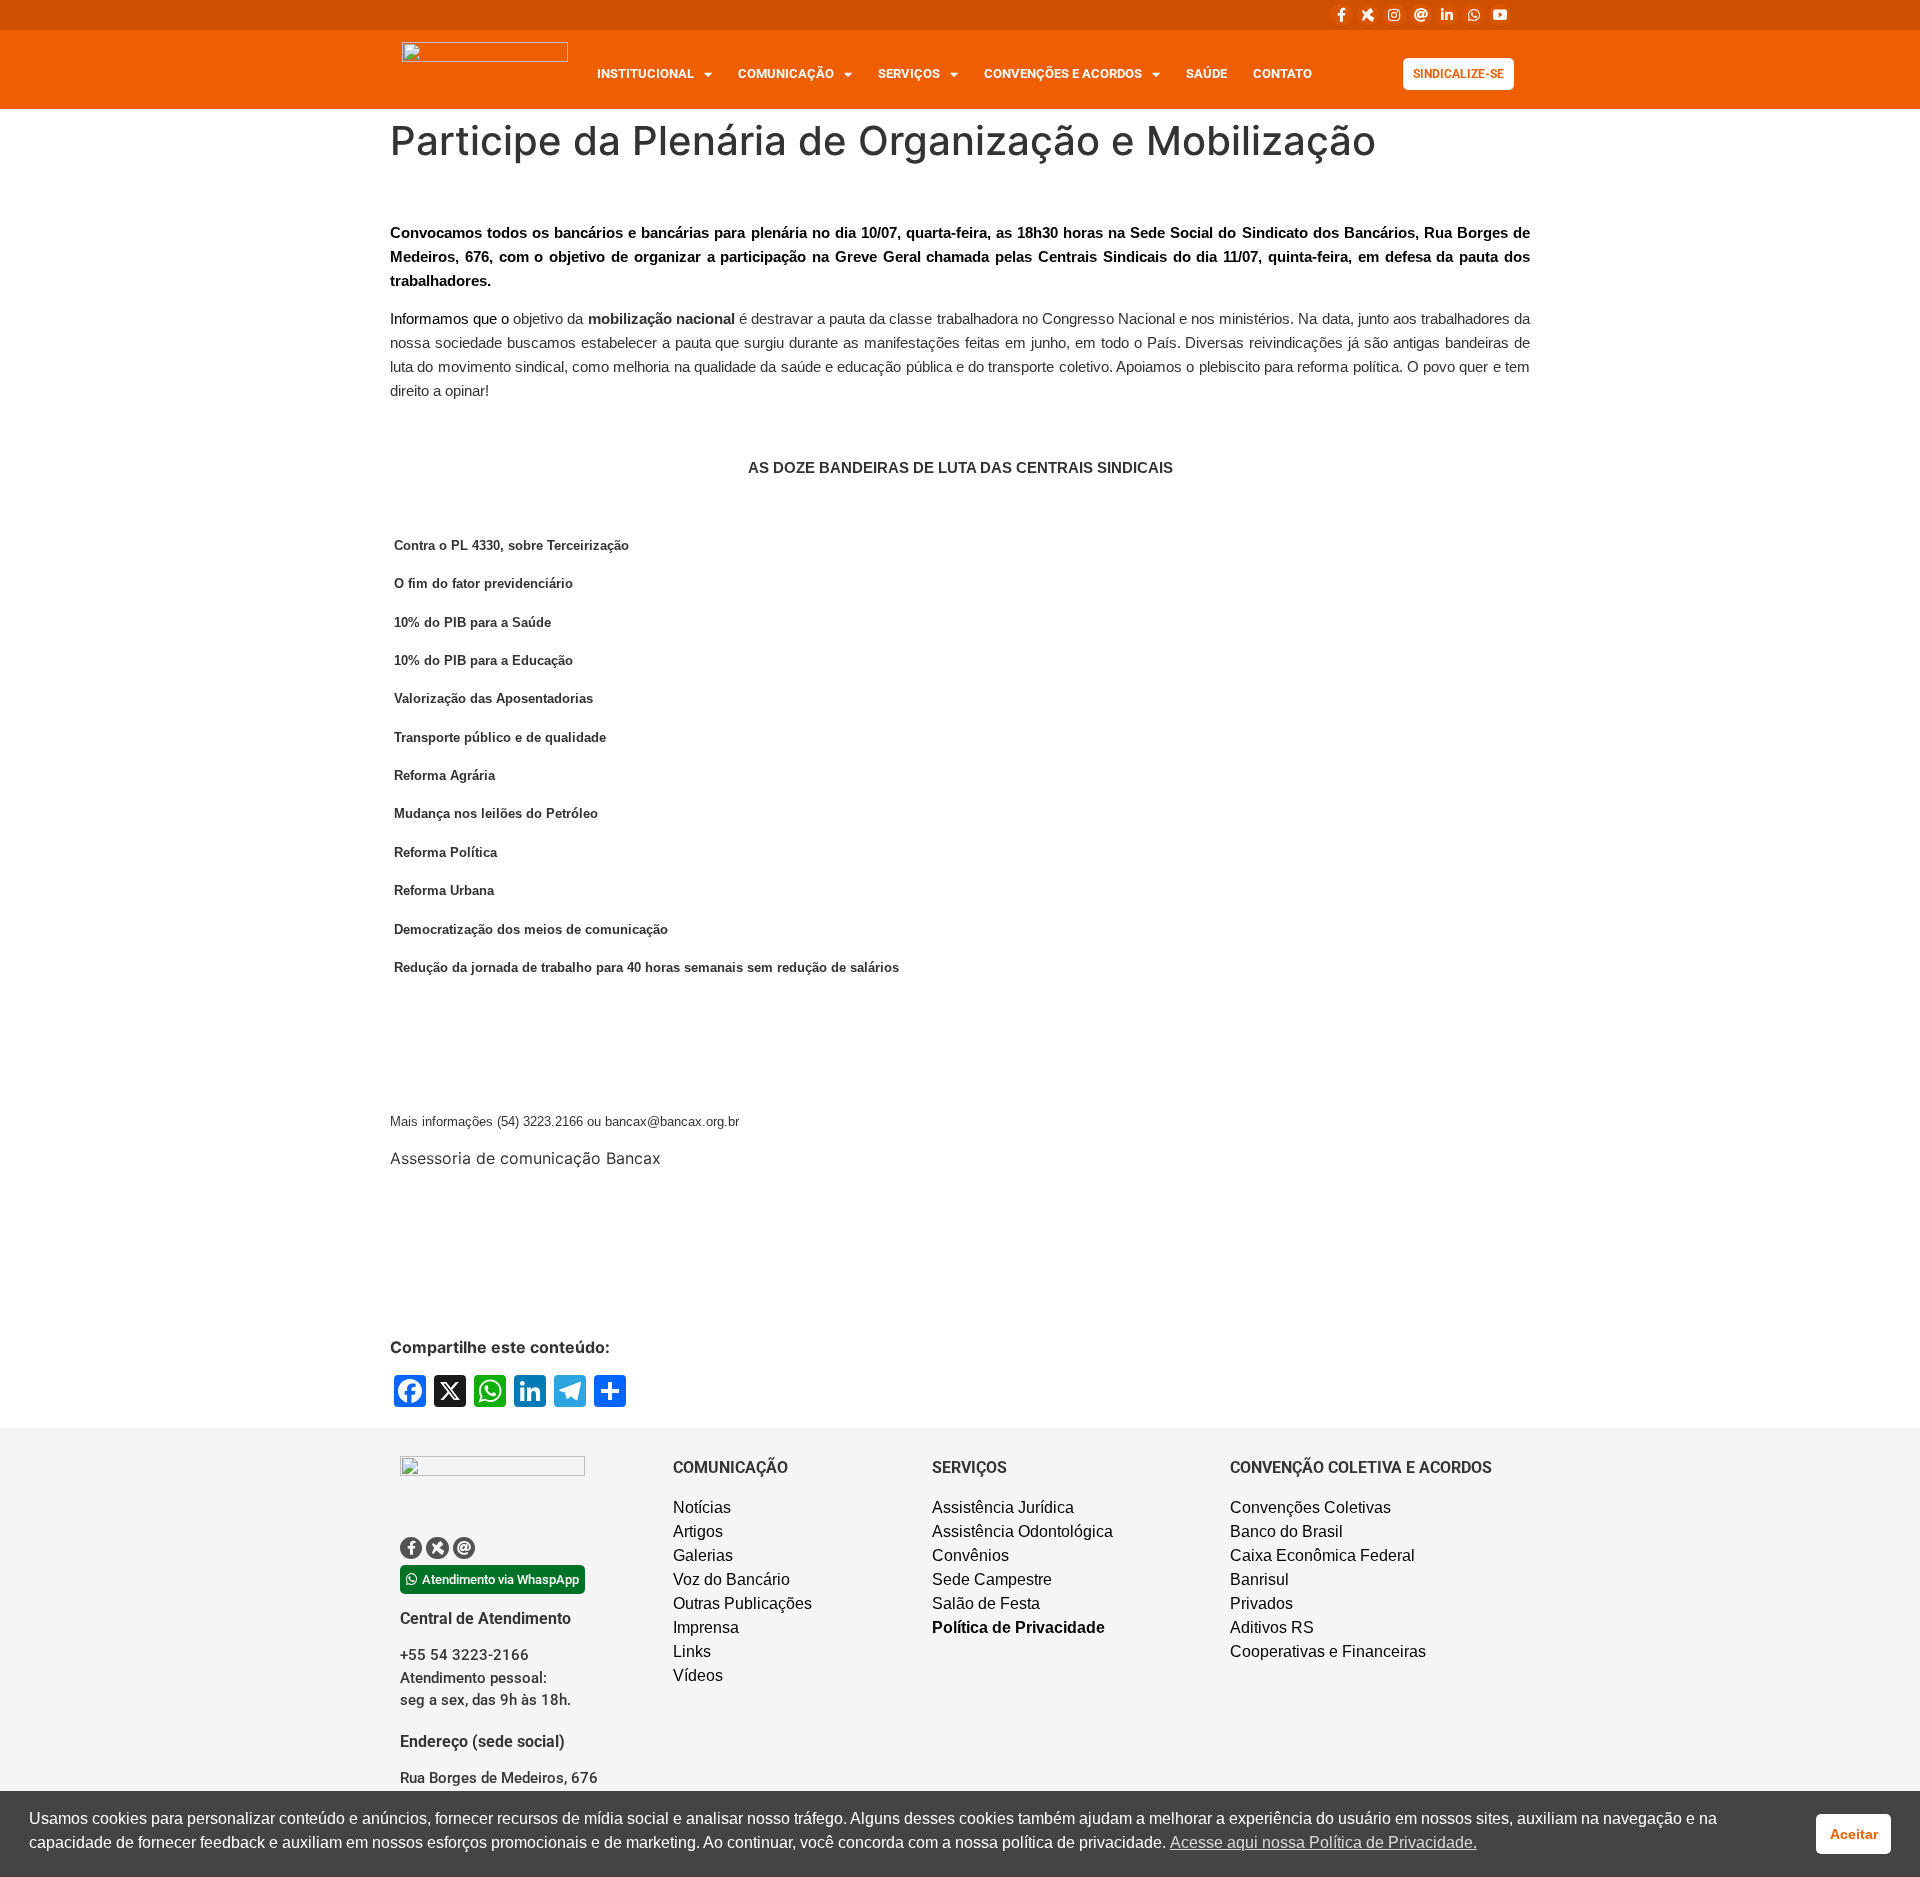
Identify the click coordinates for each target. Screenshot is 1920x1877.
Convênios (970, 1555)
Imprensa (706, 1627)
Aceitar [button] (1854, 1834)
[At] (1421, 15)
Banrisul (1259, 1579)
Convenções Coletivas (1310, 1507)
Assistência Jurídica (1003, 1507)
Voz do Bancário (731, 1579)
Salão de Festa (986, 1603)
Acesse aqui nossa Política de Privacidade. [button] (1323, 1842)
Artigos (698, 1531)
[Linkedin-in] (1447, 15)
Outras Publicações (742, 1603)
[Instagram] (1394, 15)
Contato (1282, 73)
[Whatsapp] (1473, 15)
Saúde (1206, 73)
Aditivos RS (1272, 1627)
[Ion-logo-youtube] (1500, 15)
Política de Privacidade (1018, 1627)
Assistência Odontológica (1022, 1531)
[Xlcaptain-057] (1368, 15)
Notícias (702, 1507)
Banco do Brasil (1286, 1531)
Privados (1261, 1603)
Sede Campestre (992, 1579)
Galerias (703, 1555)
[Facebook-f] (1341, 15)
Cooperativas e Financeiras (1328, 1651)
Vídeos (698, 1675)
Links (692, 1651)
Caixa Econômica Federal (1322, 1555)
